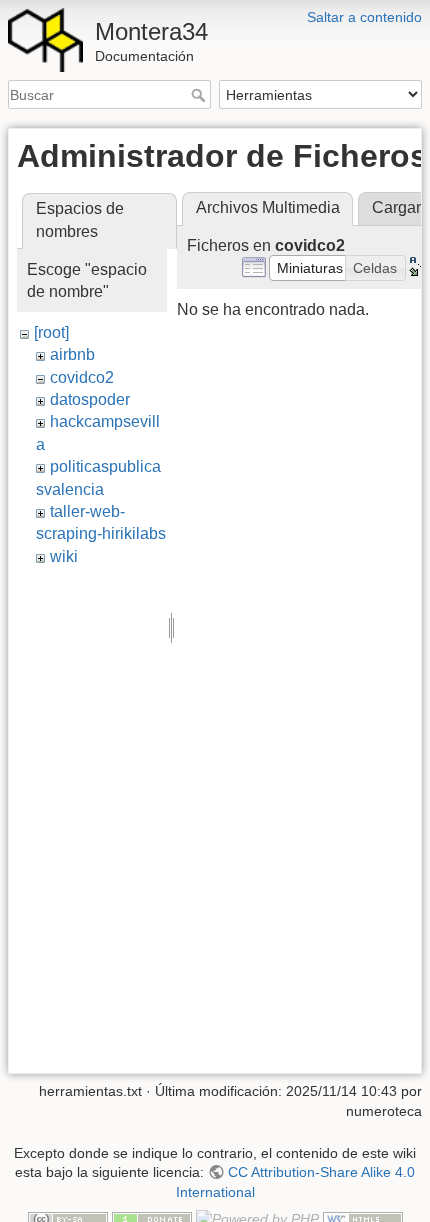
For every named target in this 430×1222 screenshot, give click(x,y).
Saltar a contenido (364, 17)
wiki (64, 556)
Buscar (200, 95)
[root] (51, 332)
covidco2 (82, 377)
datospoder (90, 399)
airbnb (72, 354)
